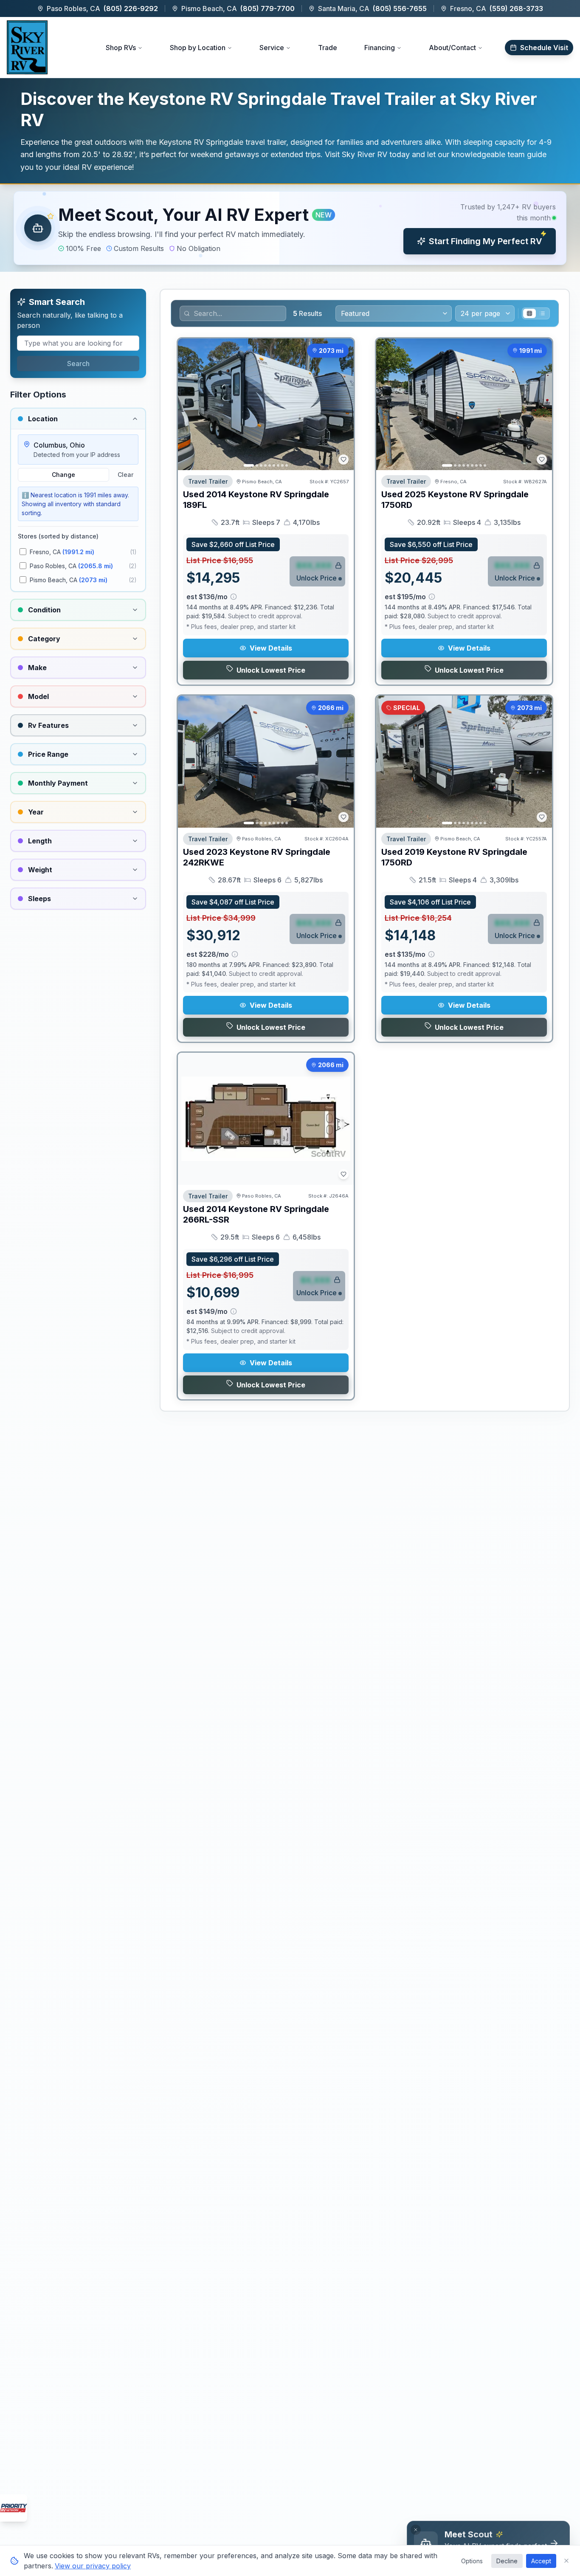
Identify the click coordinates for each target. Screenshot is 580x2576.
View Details (271, 648)
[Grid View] (529, 313)
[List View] (542, 313)
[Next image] (343, 404)
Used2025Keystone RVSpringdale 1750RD (455, 500)
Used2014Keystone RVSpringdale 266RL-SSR (256, 1214)
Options (472, 2561)
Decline (507, 2561)
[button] (290, 228)
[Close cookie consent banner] (566, 2561)
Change (63, 475)
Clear (125, 475)
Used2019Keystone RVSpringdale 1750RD (454, 857)
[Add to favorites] (343, 459)
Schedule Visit (544, 48)
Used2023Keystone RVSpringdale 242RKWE (257, 857)
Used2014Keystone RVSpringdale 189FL (256, 500)
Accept (541, 2561)
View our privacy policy (93, 2566)
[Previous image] (189, 404)
